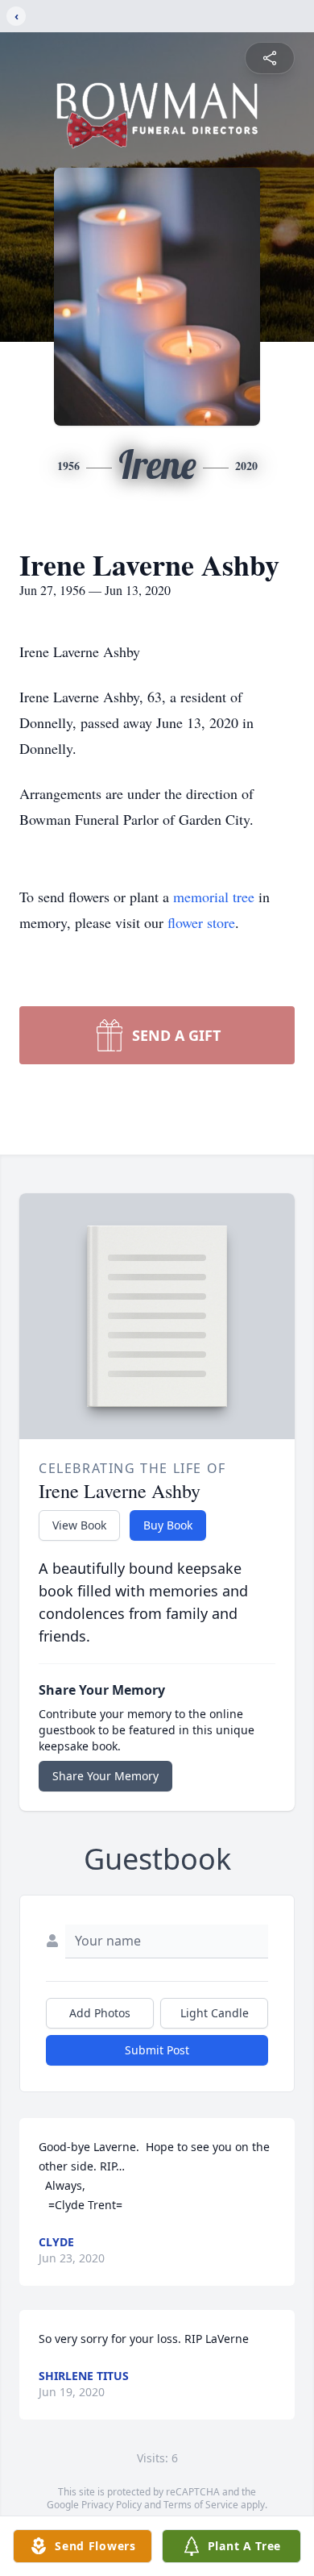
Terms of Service (201, 2505)
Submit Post (157, 2050)
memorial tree (214, 897)
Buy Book (168, 1525)
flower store (201, 922)
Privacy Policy (112, 2505)
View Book (79, 1525)
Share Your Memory (105, 1776)
